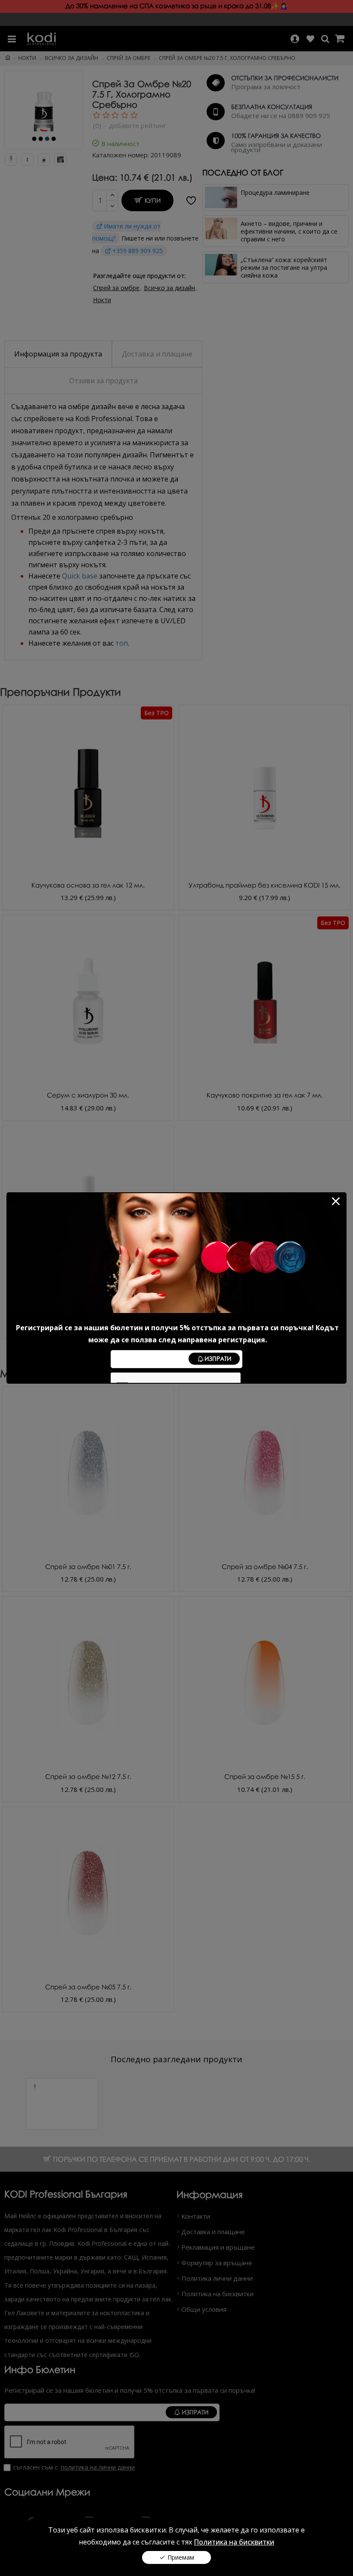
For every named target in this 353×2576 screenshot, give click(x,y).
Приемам (181, 2557)
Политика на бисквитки (234, 2542)
